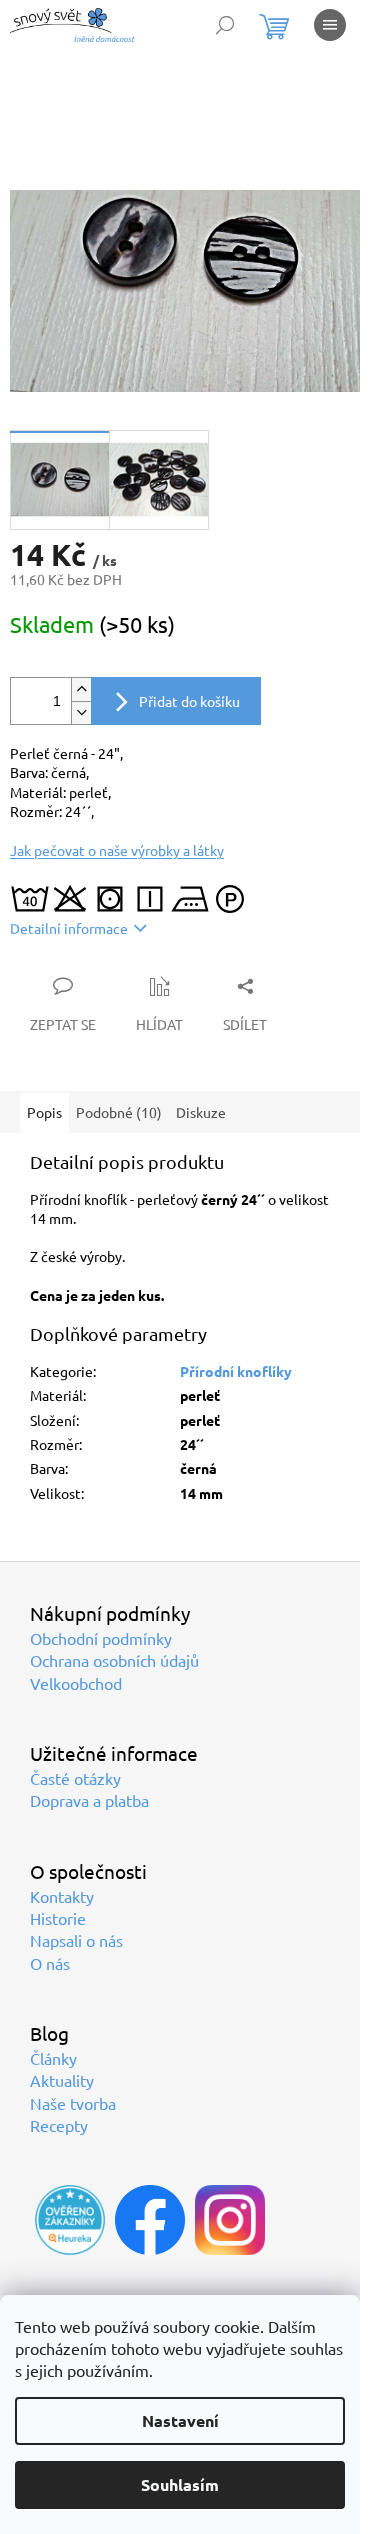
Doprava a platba (89, 1800)
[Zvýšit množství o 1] (81, 689)
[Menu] (330, 25)
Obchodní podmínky (101, 1638)
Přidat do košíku (189, 701)
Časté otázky (75, 1778)
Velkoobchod (76, 1683)
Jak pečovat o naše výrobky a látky (117, 850)
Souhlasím (180, 2484)
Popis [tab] (44, 1112)
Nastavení (180, 2420)
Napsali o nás (76, 1940)
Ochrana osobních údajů (114, 1660)
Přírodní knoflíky (236, 1371)
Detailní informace (69, 928)
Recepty (59, 2125)
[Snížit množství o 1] (81, 712)
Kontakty (62, 1896)
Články (53, 2058)
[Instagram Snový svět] (230, 2220)
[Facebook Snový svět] (150, 2220)
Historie (58, 1918)
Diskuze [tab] (201, 1112)
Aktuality (62, 2080)
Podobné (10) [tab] (119, 1112)
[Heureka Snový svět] (70, 2220)
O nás (50, 1963)
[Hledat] (225, 25)
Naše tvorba (73, 2103)
